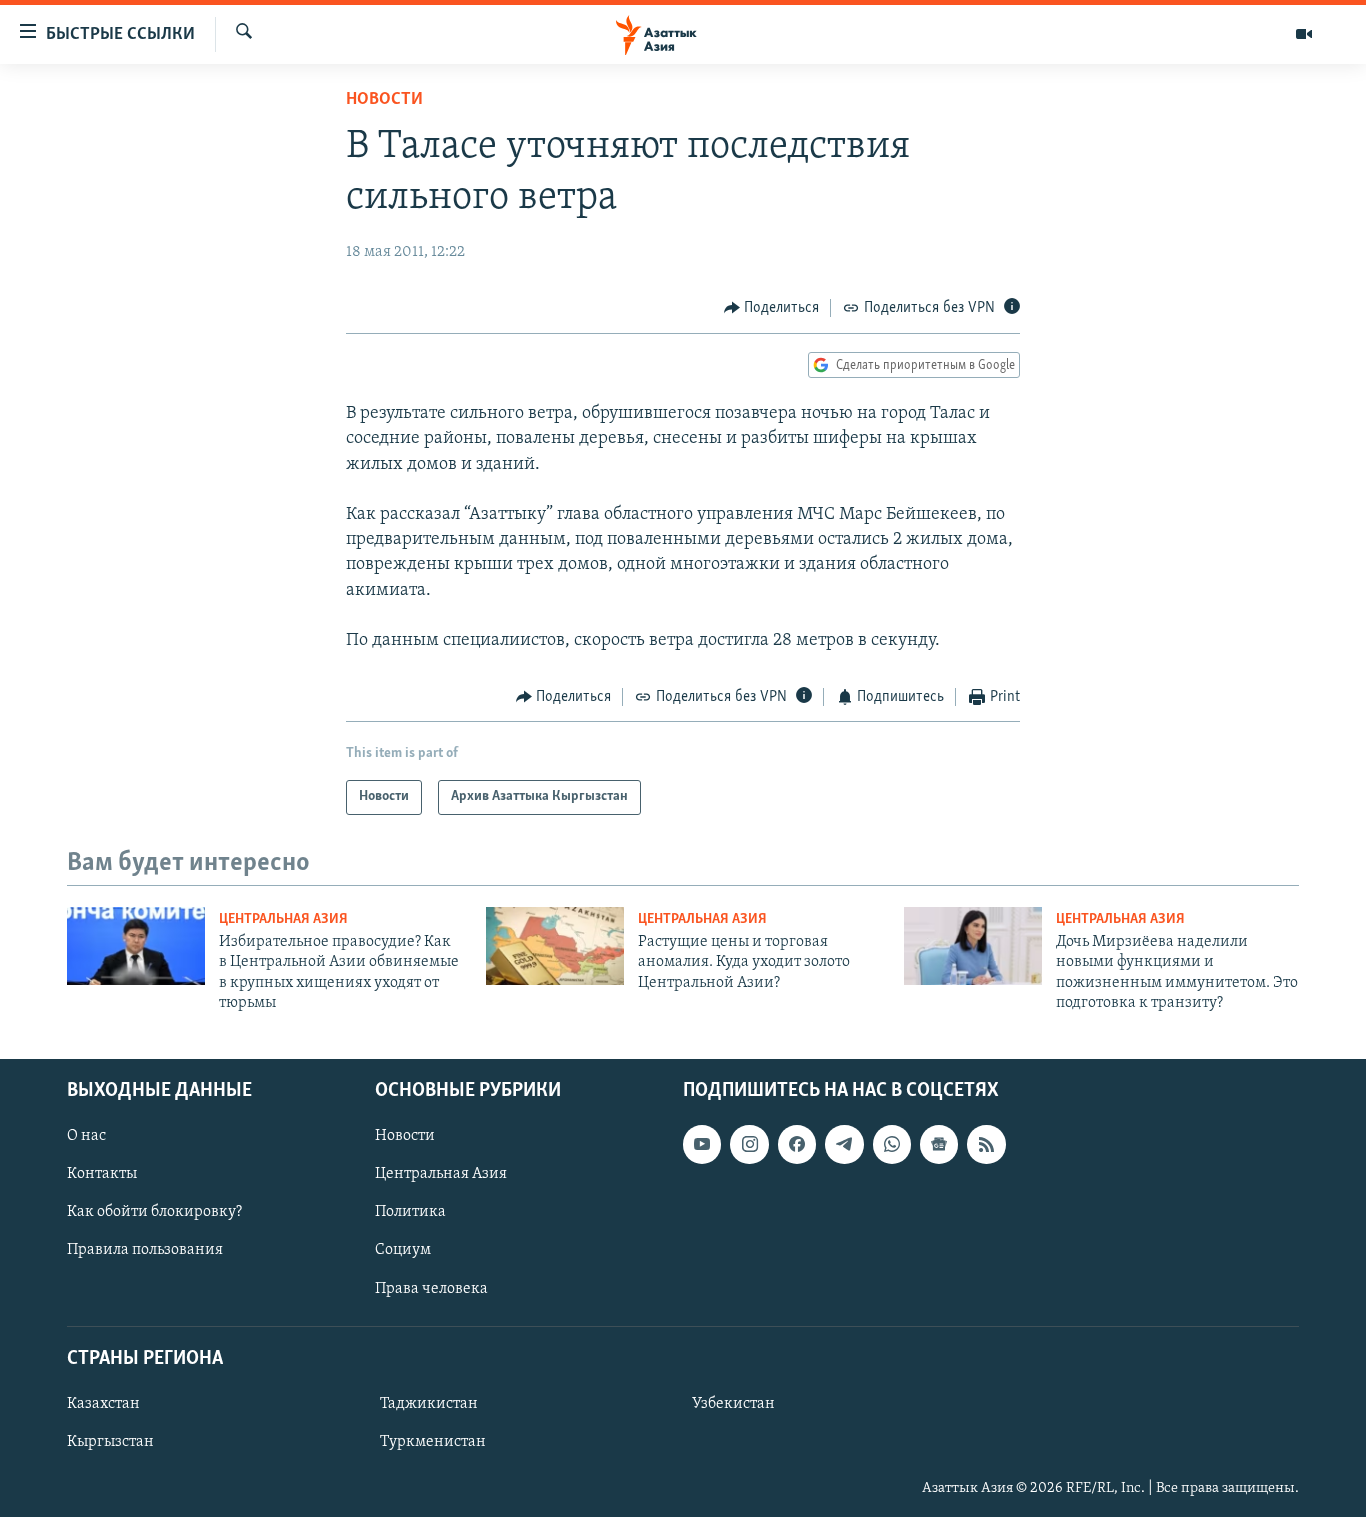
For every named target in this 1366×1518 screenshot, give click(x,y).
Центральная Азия (283, 919)
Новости (384, 100)
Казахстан (103, 1404)
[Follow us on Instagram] (749, 1145)
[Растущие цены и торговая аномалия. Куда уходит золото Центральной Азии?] (555, 946)
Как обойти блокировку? (154, 1213)
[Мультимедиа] (1304, 34)
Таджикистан (429, 1404)
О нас (86, 1137)
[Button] (772, 308)
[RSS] (986, 1145)
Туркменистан (433, 1442)
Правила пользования (145, 1251)
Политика (410, 1213)
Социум (403, 1251)
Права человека (431, 1289)
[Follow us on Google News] (939, 1145)
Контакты (102, 1175)
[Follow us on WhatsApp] (892, 1145)
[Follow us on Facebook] (797, 1145)
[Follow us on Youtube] (702, 1145)
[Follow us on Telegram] (844, 1145)
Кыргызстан (110, 1442)
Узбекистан (733, 1404)
